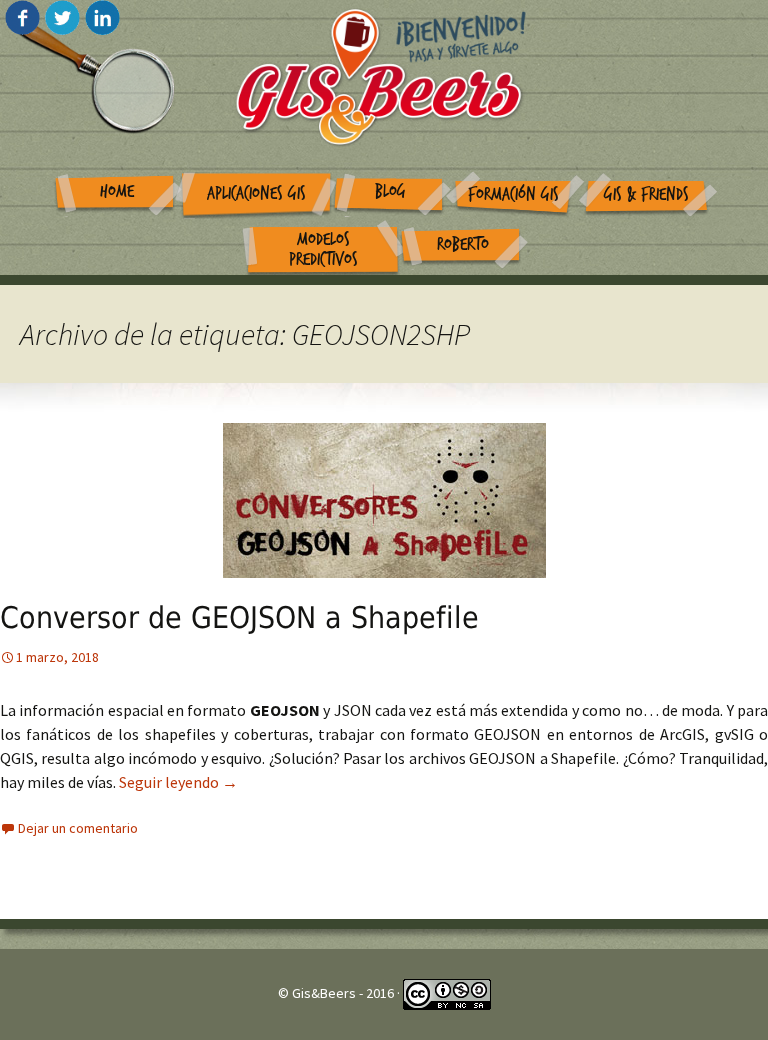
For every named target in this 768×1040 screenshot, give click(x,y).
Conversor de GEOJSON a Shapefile (239, 617)
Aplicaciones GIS (256, 193)
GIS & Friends (646, 194)
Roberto (463, 244)
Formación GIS (513, 194)
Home (117, 191)
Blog (390, 191)
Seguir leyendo (178, 782)
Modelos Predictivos (323, 250)
